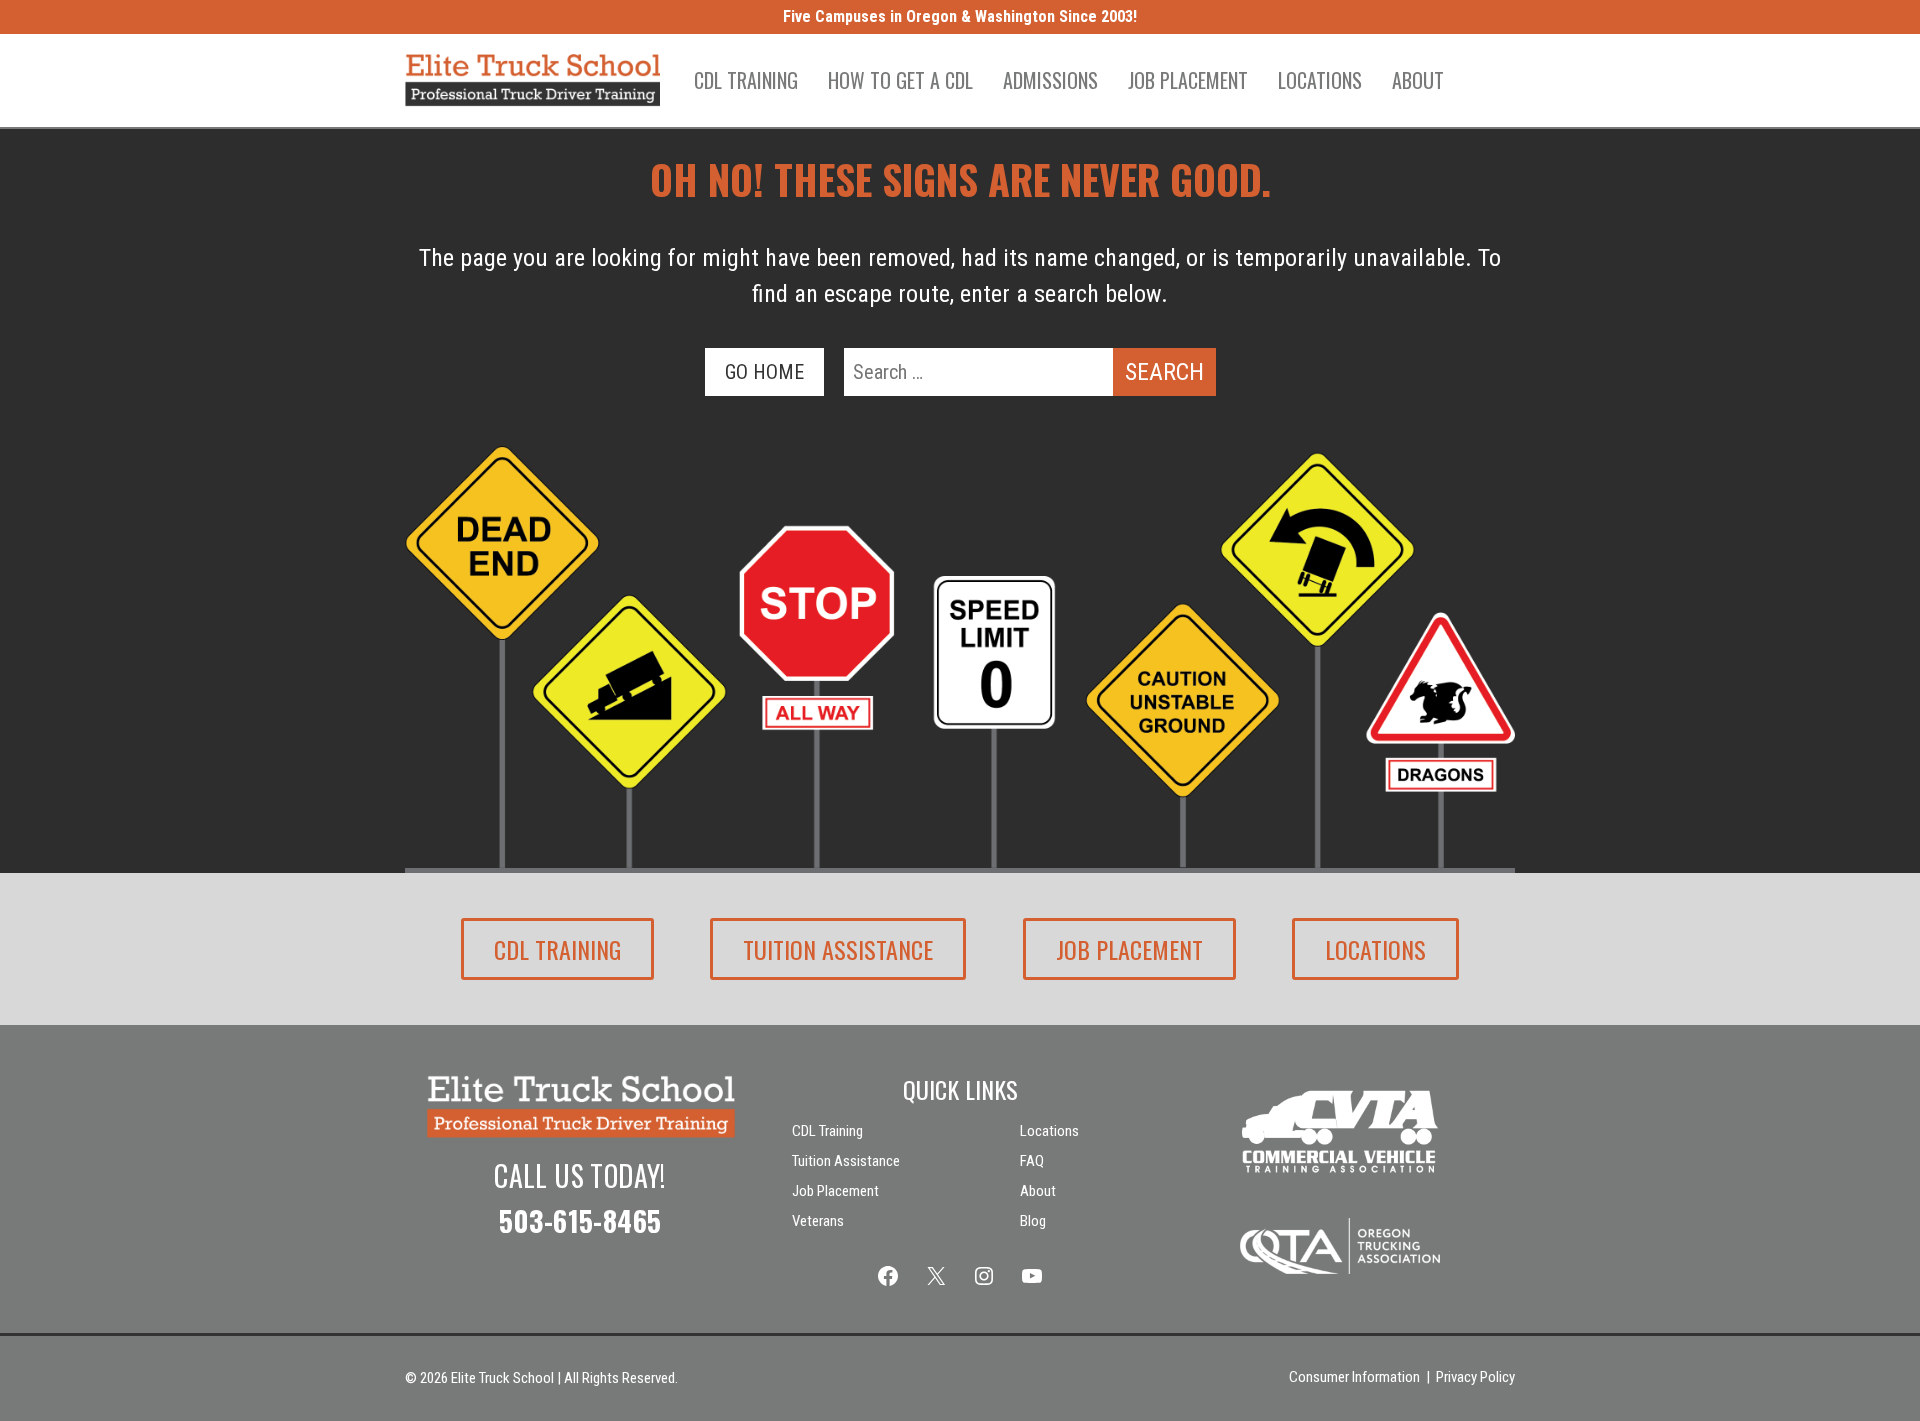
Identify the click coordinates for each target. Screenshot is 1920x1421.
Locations (1320, 80)
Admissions (1050, 80)
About (1418, 80)
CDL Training (746, 80)
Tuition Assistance (838, 949)
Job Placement (1188, 80)
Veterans (818, 1221)
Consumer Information (1354, 1377)
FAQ (1032, 1161)
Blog (1033, 1221)
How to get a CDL (900, 80)
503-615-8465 (580, 1220)
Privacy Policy (1475, 1377)
